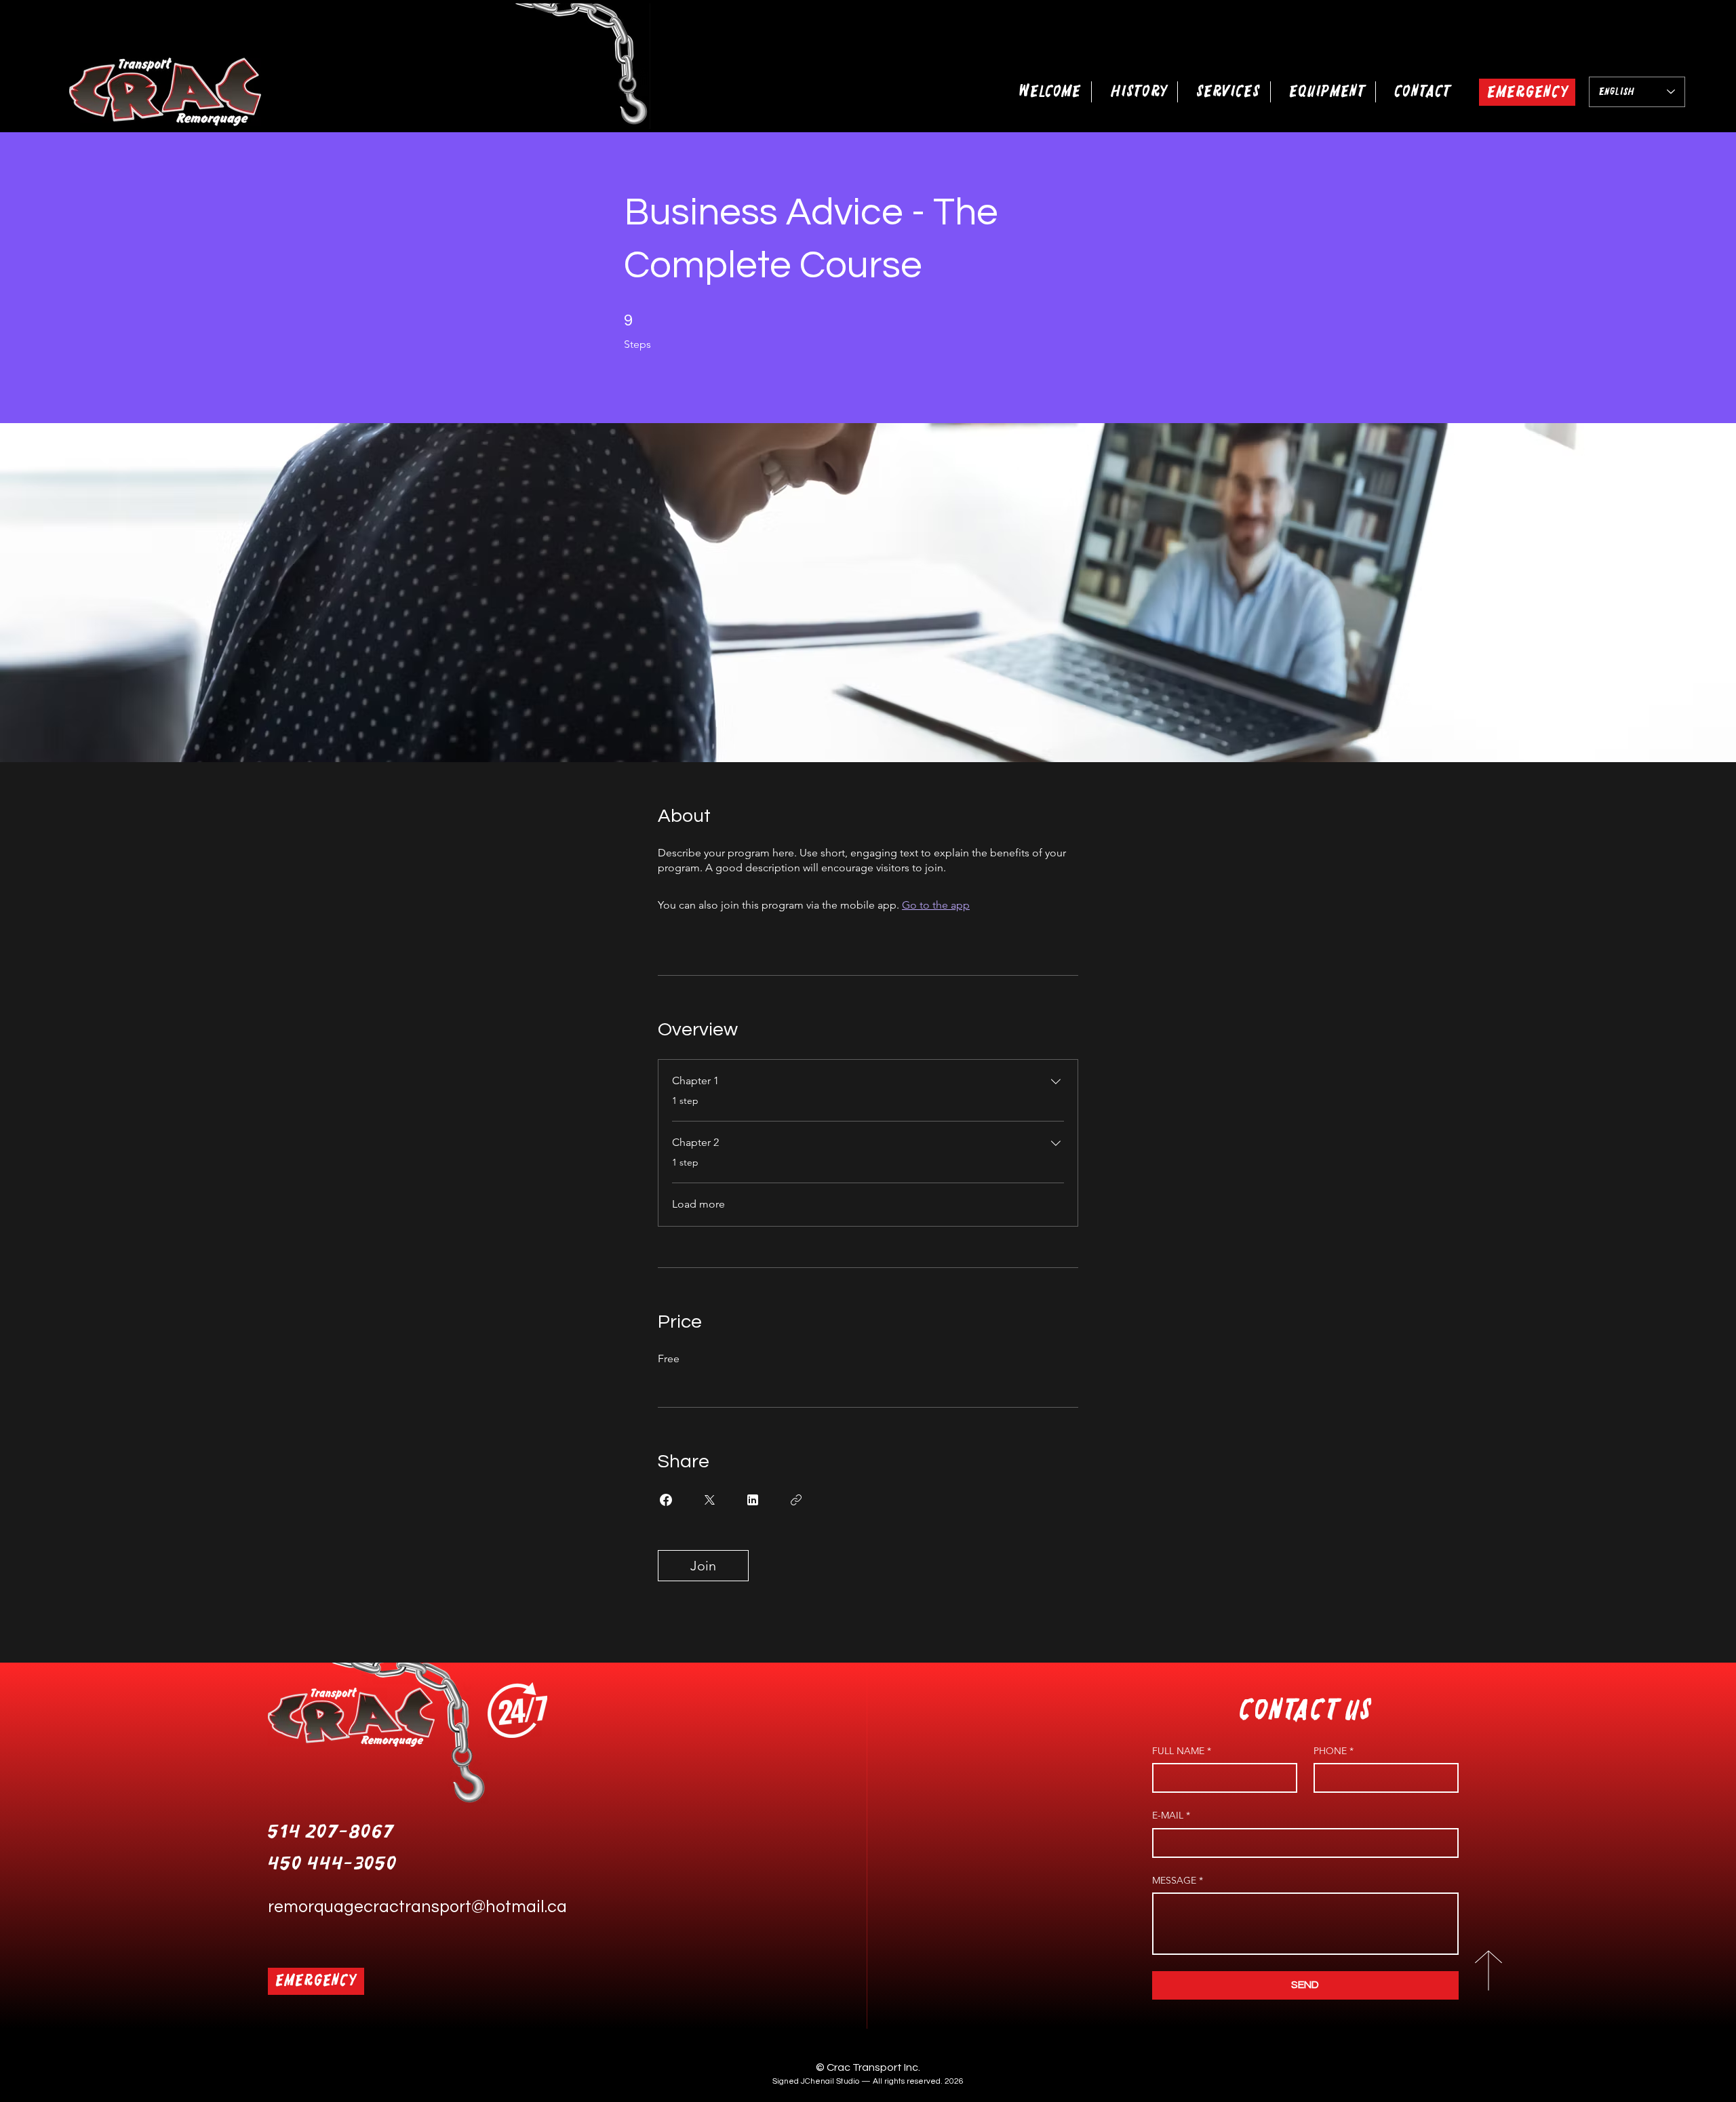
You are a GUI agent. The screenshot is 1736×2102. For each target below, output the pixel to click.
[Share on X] (709, 1500)
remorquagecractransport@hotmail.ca (417, 1907)
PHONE (1334, 1751)
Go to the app (936, 905)
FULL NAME (1182, 1751)
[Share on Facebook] (666, 1500)
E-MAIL (1171, 1815)
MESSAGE (1178, 1880)
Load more (698, 1204)
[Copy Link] (796, 1500)
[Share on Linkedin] (753, 1500)
